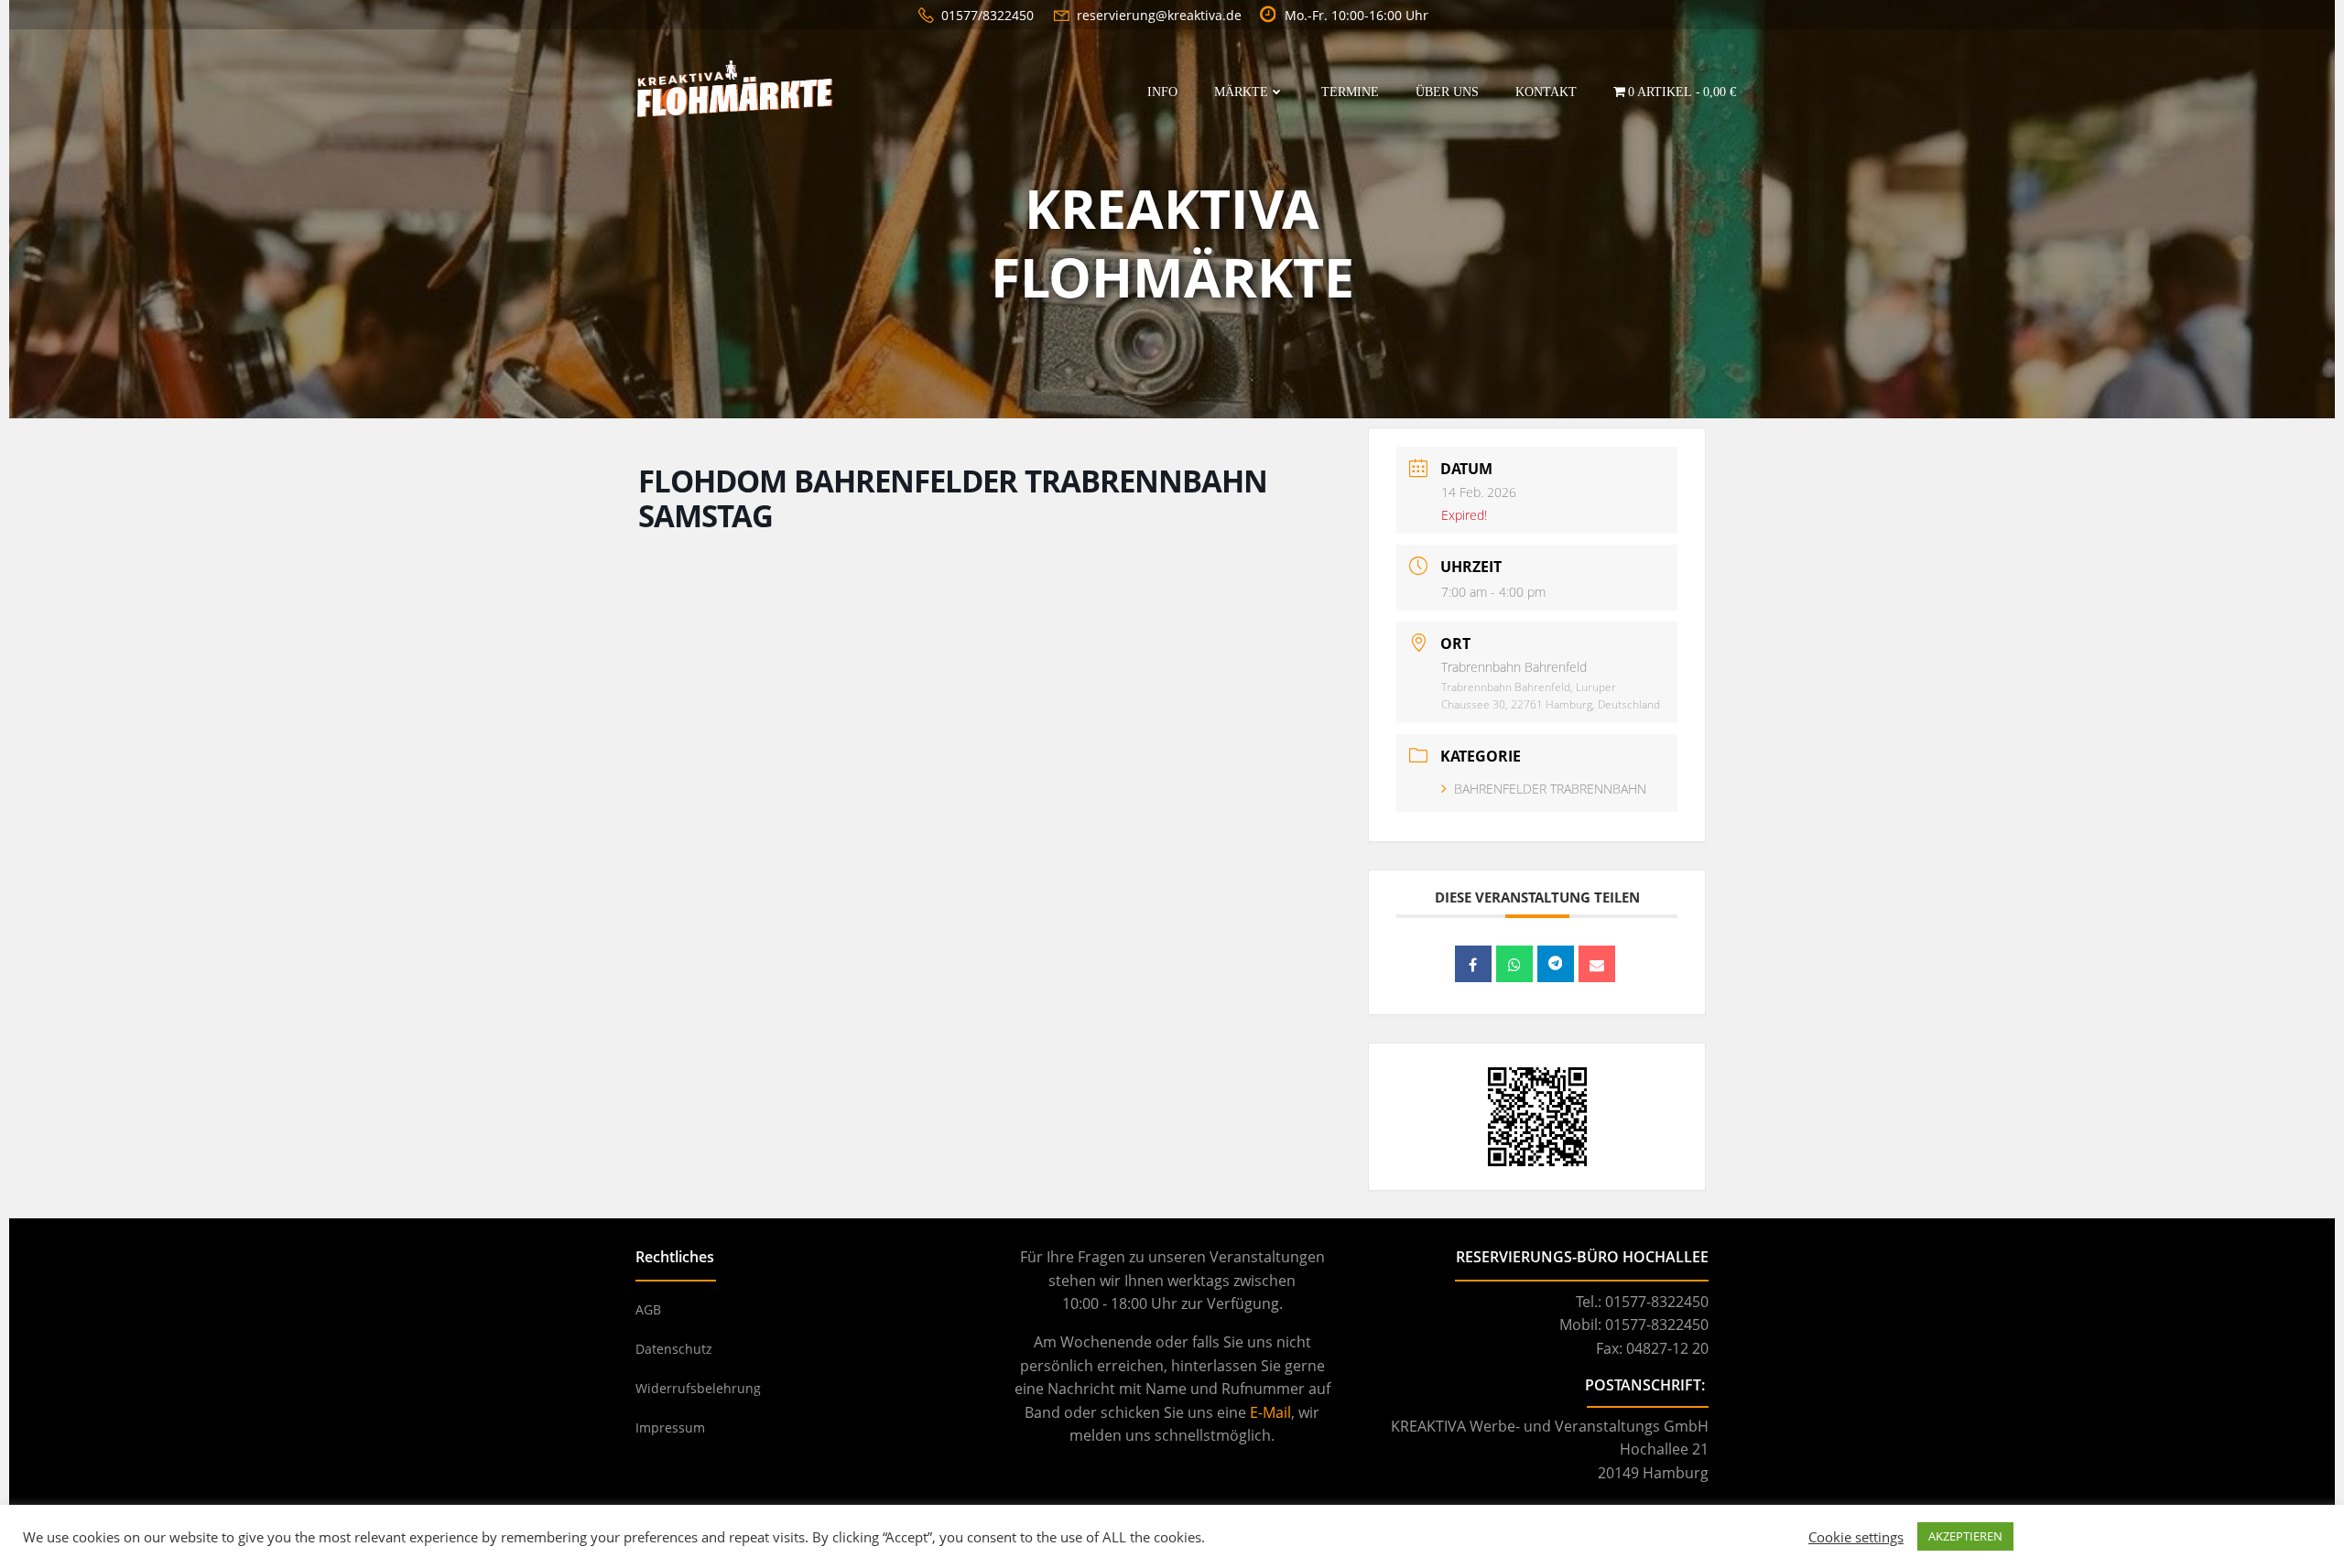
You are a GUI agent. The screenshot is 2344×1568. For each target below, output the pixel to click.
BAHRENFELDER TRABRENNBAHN (1550, 789)
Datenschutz (674, 1349)
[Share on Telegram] (1556, 964)
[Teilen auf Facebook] (1473, 964)
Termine (1350, 92)
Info (1162, 92)
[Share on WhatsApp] (1514, 964)
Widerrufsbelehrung (698, 1388)
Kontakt (1546, 92)
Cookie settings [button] (1856, 1537)
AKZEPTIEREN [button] (1965, 1536)
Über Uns (1447, 92)
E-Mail (1270, 1412)
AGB (648, 1309)
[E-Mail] (1597, 964)
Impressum (670, 1427)
